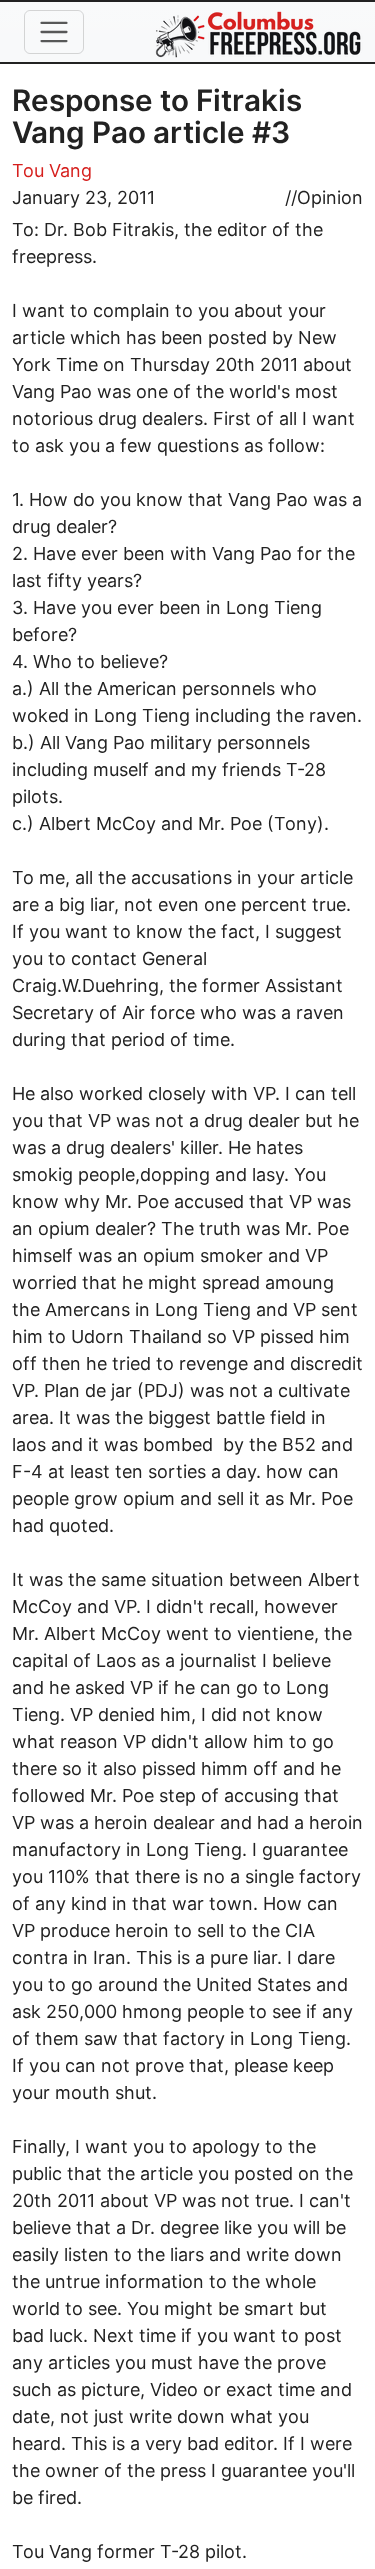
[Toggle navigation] (54, 32)
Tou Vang (52, 170)
